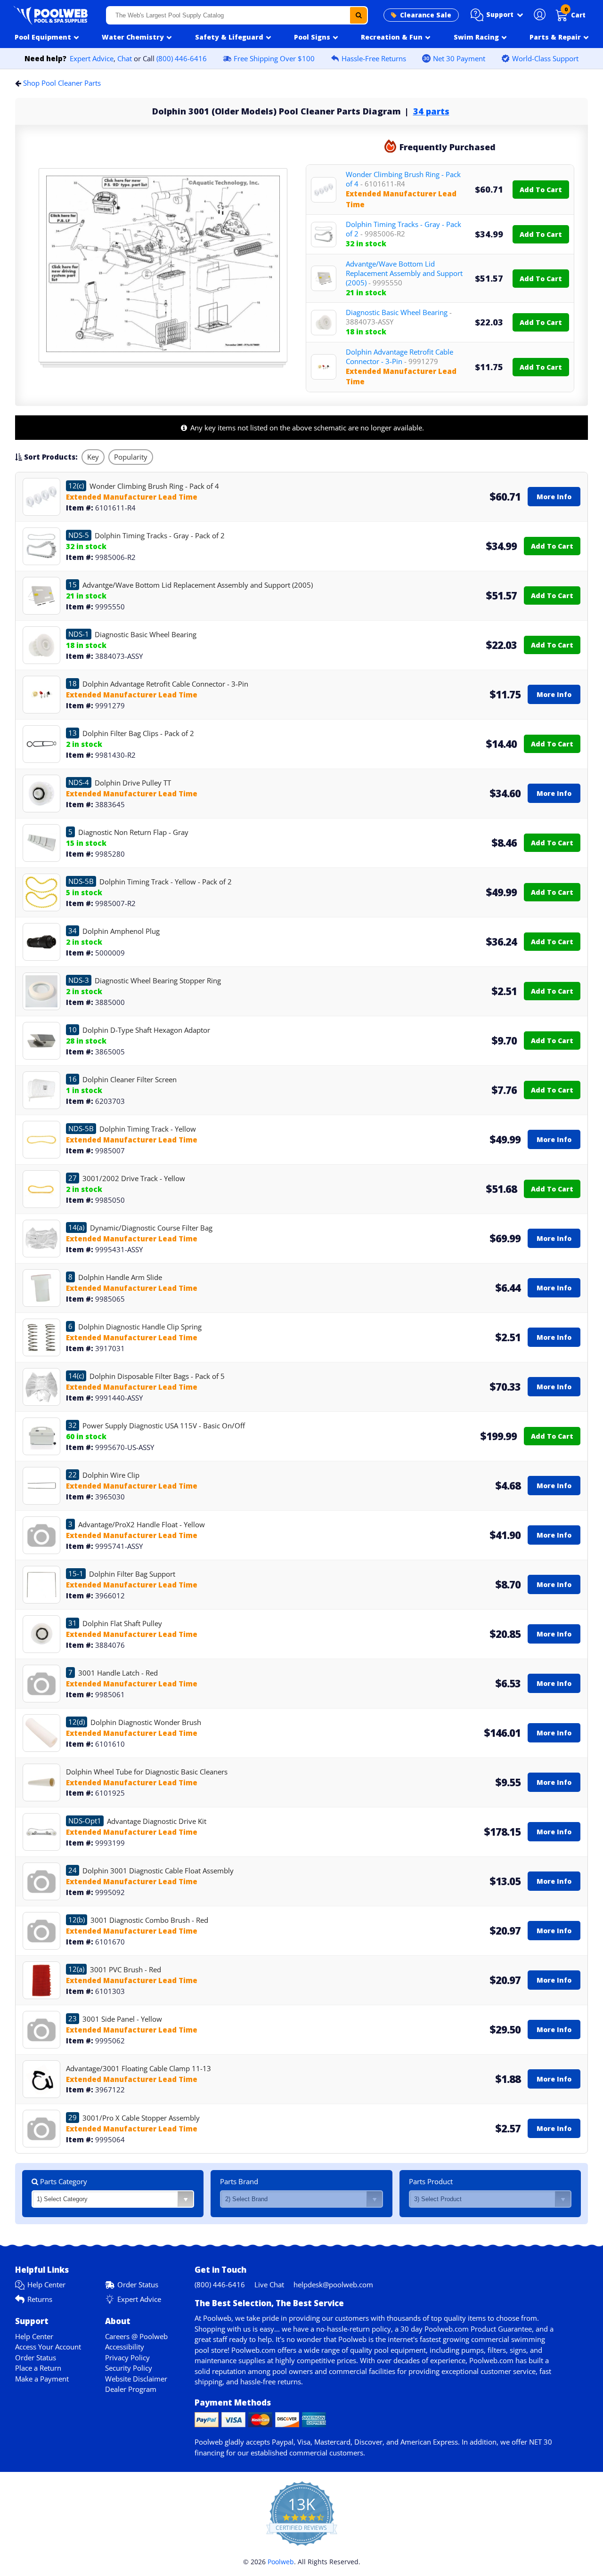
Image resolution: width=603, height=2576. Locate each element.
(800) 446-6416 (182, 58)
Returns (40, 2299)
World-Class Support (545, 58)
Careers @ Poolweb (136, 2336)
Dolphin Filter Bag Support (132, 1574)
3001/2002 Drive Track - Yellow (134, 1178)
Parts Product (431, 2181)
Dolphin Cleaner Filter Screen (130, 1079)
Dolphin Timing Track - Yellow (148, 1129)
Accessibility (125, 2347)
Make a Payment (42, 2379)
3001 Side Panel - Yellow (122, 2019)
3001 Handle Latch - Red (118, 1673)
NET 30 (541, 2442)
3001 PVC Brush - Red (126, 1969)
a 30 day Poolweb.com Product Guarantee (463, 2329)
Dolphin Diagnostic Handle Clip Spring (140, 1327)
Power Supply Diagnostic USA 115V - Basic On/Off (164, 1426)
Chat (125, 58)
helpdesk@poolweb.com (333, 2284)
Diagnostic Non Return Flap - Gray (133, 832)
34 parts (431, 111)
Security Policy (129, 2368)
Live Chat (269, 2284)
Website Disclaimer (136, 2379)
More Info (554, 497)
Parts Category (63, 2181)
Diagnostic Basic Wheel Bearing (399, 317)
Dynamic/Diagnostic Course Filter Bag (151, 1228)
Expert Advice (92, 58)
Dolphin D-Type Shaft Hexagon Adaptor (146, 1030)
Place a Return (38, 2368)
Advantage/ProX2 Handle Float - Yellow (142, 1524)
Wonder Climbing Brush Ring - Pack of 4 (403, 179)
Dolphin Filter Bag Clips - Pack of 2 (138, 733)
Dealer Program (131, 2389)
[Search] (359, 15)
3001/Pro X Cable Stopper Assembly (141, 2118)
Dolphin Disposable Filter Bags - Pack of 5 (157, 1376)
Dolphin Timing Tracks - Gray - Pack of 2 (403, 229)
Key (93, 457)
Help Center (46, 2284)
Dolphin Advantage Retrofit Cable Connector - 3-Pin (399, 356)
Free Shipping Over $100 (274, 58)
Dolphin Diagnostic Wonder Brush (146, 1722)
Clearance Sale (426, 15)
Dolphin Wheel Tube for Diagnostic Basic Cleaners (147, 1772)
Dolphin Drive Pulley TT (133, 783)
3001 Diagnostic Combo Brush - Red (149, 1920)
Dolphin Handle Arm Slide (120, 1277)
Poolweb (281, 2562)
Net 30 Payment (459, 58)
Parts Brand (239, 2181)
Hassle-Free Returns (374, 58)
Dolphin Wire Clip (111, 1475)
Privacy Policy (127, 2357)
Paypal (283, 2442)
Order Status (138, 2284)
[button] (497, 15)
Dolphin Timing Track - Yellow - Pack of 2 (166, 882)
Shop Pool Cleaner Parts (62, 83)
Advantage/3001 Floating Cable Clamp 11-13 (139, 2068)
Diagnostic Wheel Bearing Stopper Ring (158, 980)
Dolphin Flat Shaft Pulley (122, 1623)
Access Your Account (48, 2347)
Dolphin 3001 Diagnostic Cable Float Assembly (158, 1871)
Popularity (131, 457)
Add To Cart (541, 190)
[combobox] (237, 15)
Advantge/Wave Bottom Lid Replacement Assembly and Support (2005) (404, 273)
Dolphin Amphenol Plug (121, 931)
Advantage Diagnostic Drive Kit (157, 1821)
